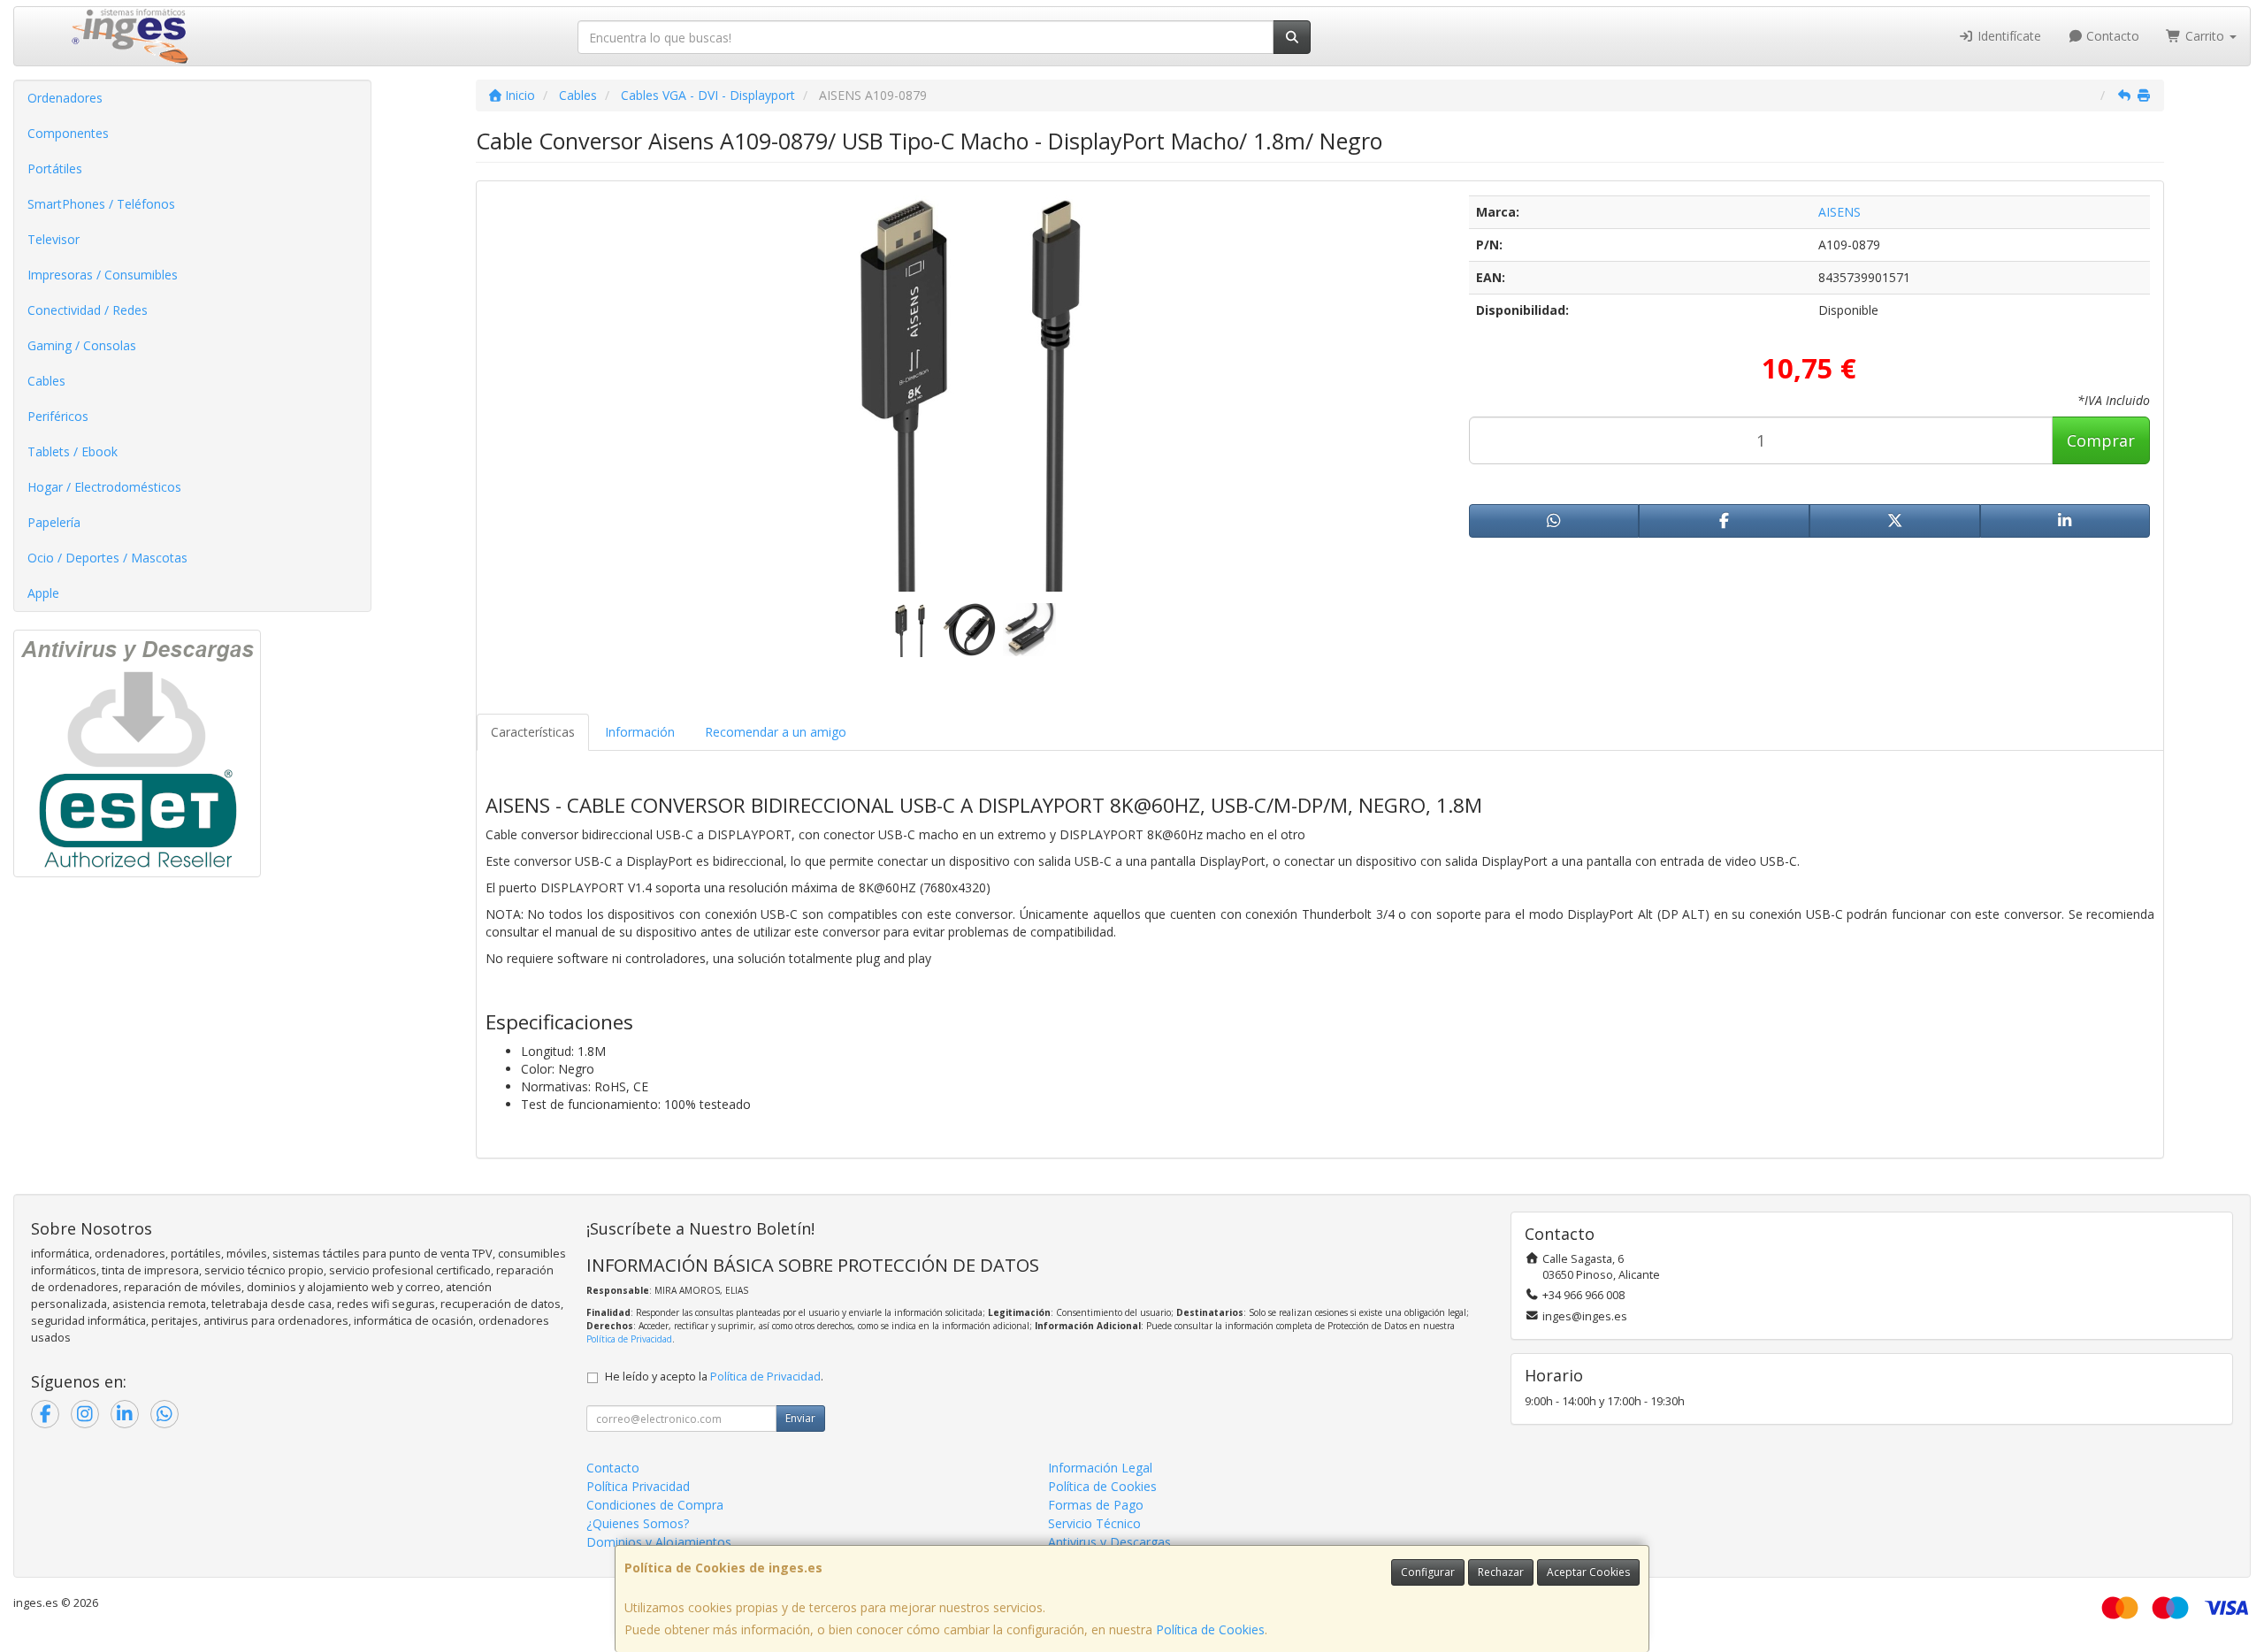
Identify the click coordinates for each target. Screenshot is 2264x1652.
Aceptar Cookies (1588, 1572)
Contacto (2111, 36)
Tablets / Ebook (73, 451)
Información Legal (1100, 1468)
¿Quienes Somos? (638, 1523)
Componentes (68, 133)
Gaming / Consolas (82, 345)
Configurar (1428, 1572)
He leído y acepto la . (714, 1377)
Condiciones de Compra (655, 1505)
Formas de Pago (1096, 1505)
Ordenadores (65, 98)
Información (640, 732)
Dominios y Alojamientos (659, 1542)
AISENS (1839, 212)
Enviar (800, 1418)
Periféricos (58, 416)
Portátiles (55, 168)
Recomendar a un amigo (776, 732)
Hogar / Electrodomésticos (104, 487)
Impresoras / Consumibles (103, 275)
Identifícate (2008, 36)
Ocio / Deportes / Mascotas (107, 558)
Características (533, 732)
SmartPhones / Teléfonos (101, 204)
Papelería (54, 522)
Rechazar (1501, 1572)
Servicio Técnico (1094, 1523)
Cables (46, 381)
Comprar (2101, 440)
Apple (43, 593)
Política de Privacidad (629, 1339)
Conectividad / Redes (88, 310)
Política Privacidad (638, 1486)
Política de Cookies (1210, 1629)
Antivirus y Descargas (1109, 1542)
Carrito (2205, 36)
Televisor (54, 239)
